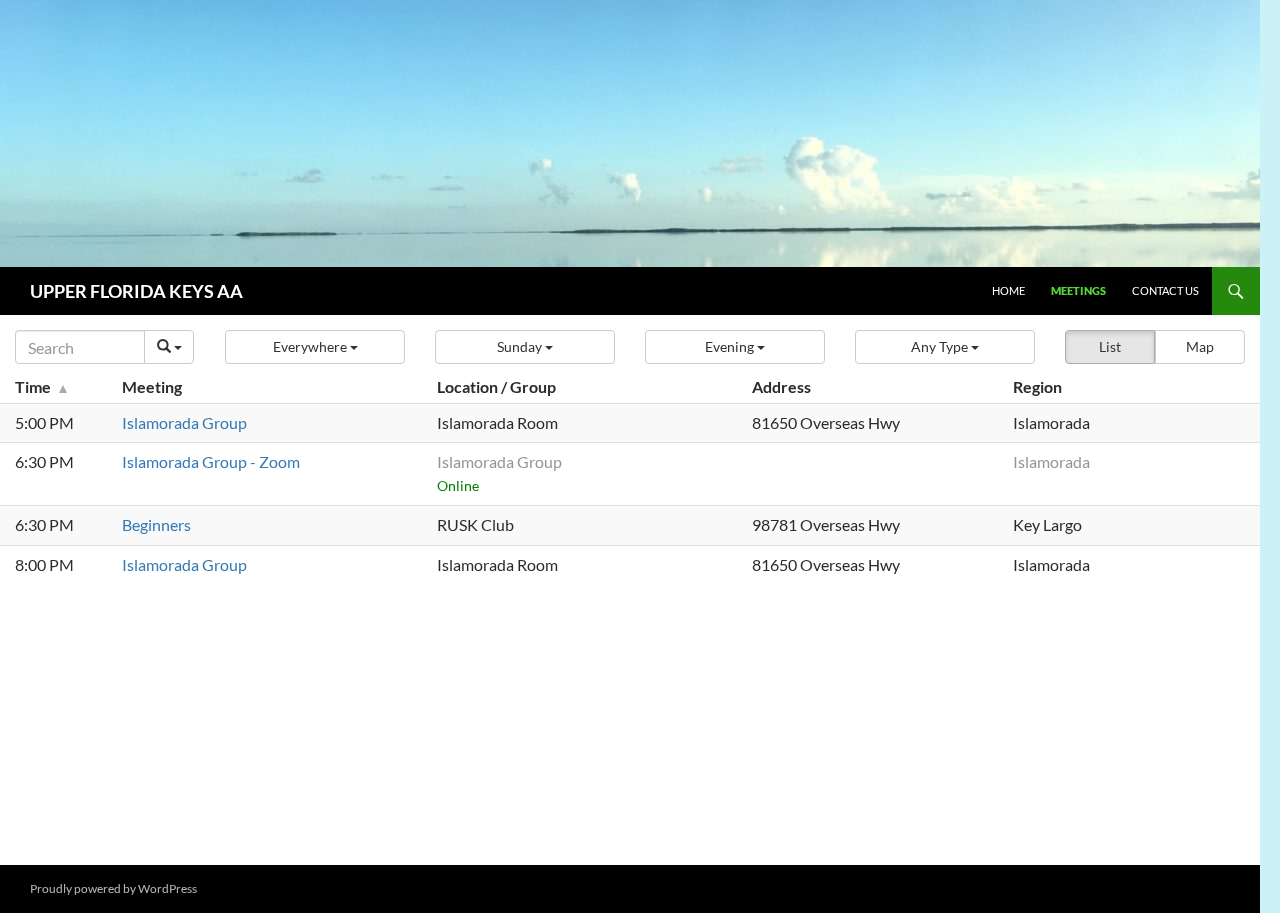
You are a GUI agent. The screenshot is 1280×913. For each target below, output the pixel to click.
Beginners (156, 524)
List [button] (1110, 346)
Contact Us (1165, 290)
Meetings (1078, 290)
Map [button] (1200, 346)
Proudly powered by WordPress (113, 888)
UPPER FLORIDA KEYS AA (136, 291)
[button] (315, 347)
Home (1008, 290)
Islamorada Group (184, 422)
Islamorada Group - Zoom (211, 461)
